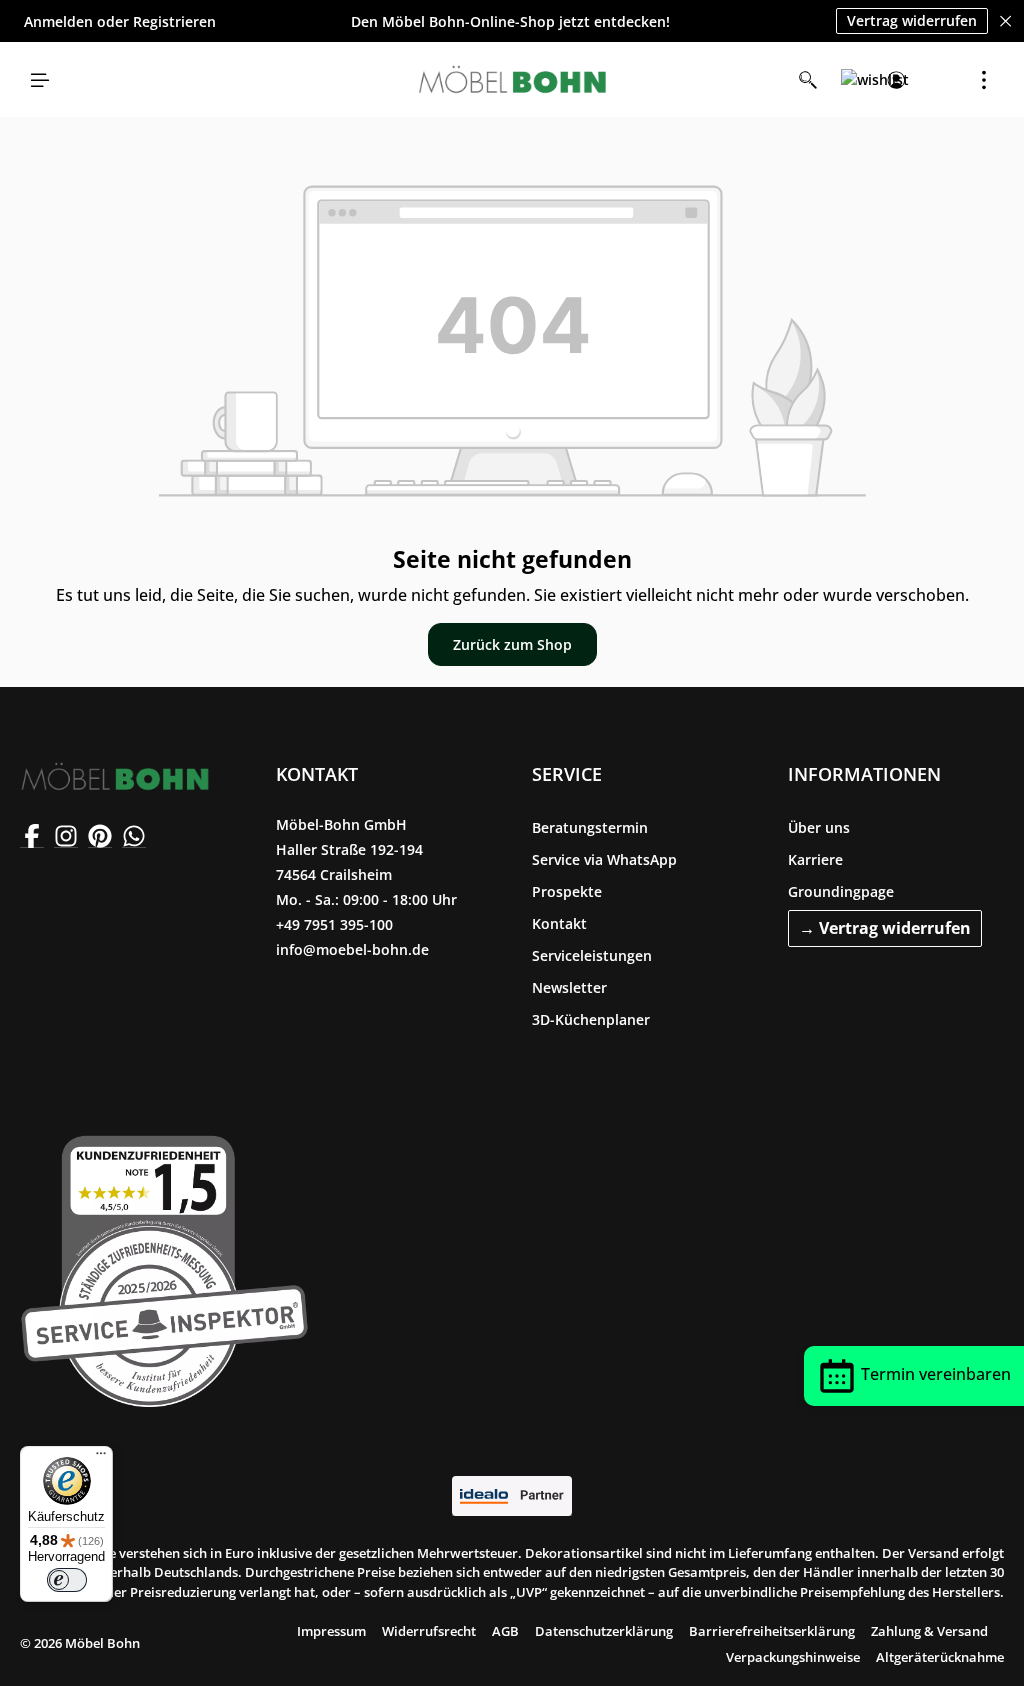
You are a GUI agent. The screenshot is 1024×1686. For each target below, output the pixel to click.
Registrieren (174, 21)
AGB (505, 1631)
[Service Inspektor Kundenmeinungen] (164, 1267)
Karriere (815, 859)
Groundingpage (841, 891)
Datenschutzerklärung (604, 1631)
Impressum (331, 1631)
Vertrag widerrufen (912, 20)
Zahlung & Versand (929, 1631)
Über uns (819, 827)
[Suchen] (808, 80)
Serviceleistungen (592, 955)
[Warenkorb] (940, 80)
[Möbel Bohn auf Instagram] (66, 836)
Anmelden (58, 21)
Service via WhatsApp (604, 859)
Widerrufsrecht (429, 1631)
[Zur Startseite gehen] (512, 80)
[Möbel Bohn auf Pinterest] (100, 836)
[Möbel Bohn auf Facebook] (32, 836)
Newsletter (569, 987)
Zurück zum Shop (512, 644)
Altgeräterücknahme (940, 1657)
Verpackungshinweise (793, 1657)
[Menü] (40, 80)
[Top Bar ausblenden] (1005, 21)
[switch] (67, 1580)
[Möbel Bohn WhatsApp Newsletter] (134, 836)
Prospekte (567, 891)
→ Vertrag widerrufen (885, 928)
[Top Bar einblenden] (984, 80)
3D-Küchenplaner (591, 1019)
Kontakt (559, 923)
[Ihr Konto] (896, 80)
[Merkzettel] (852, 80)
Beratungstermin (590, 827)
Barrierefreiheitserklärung (772, 1631)
